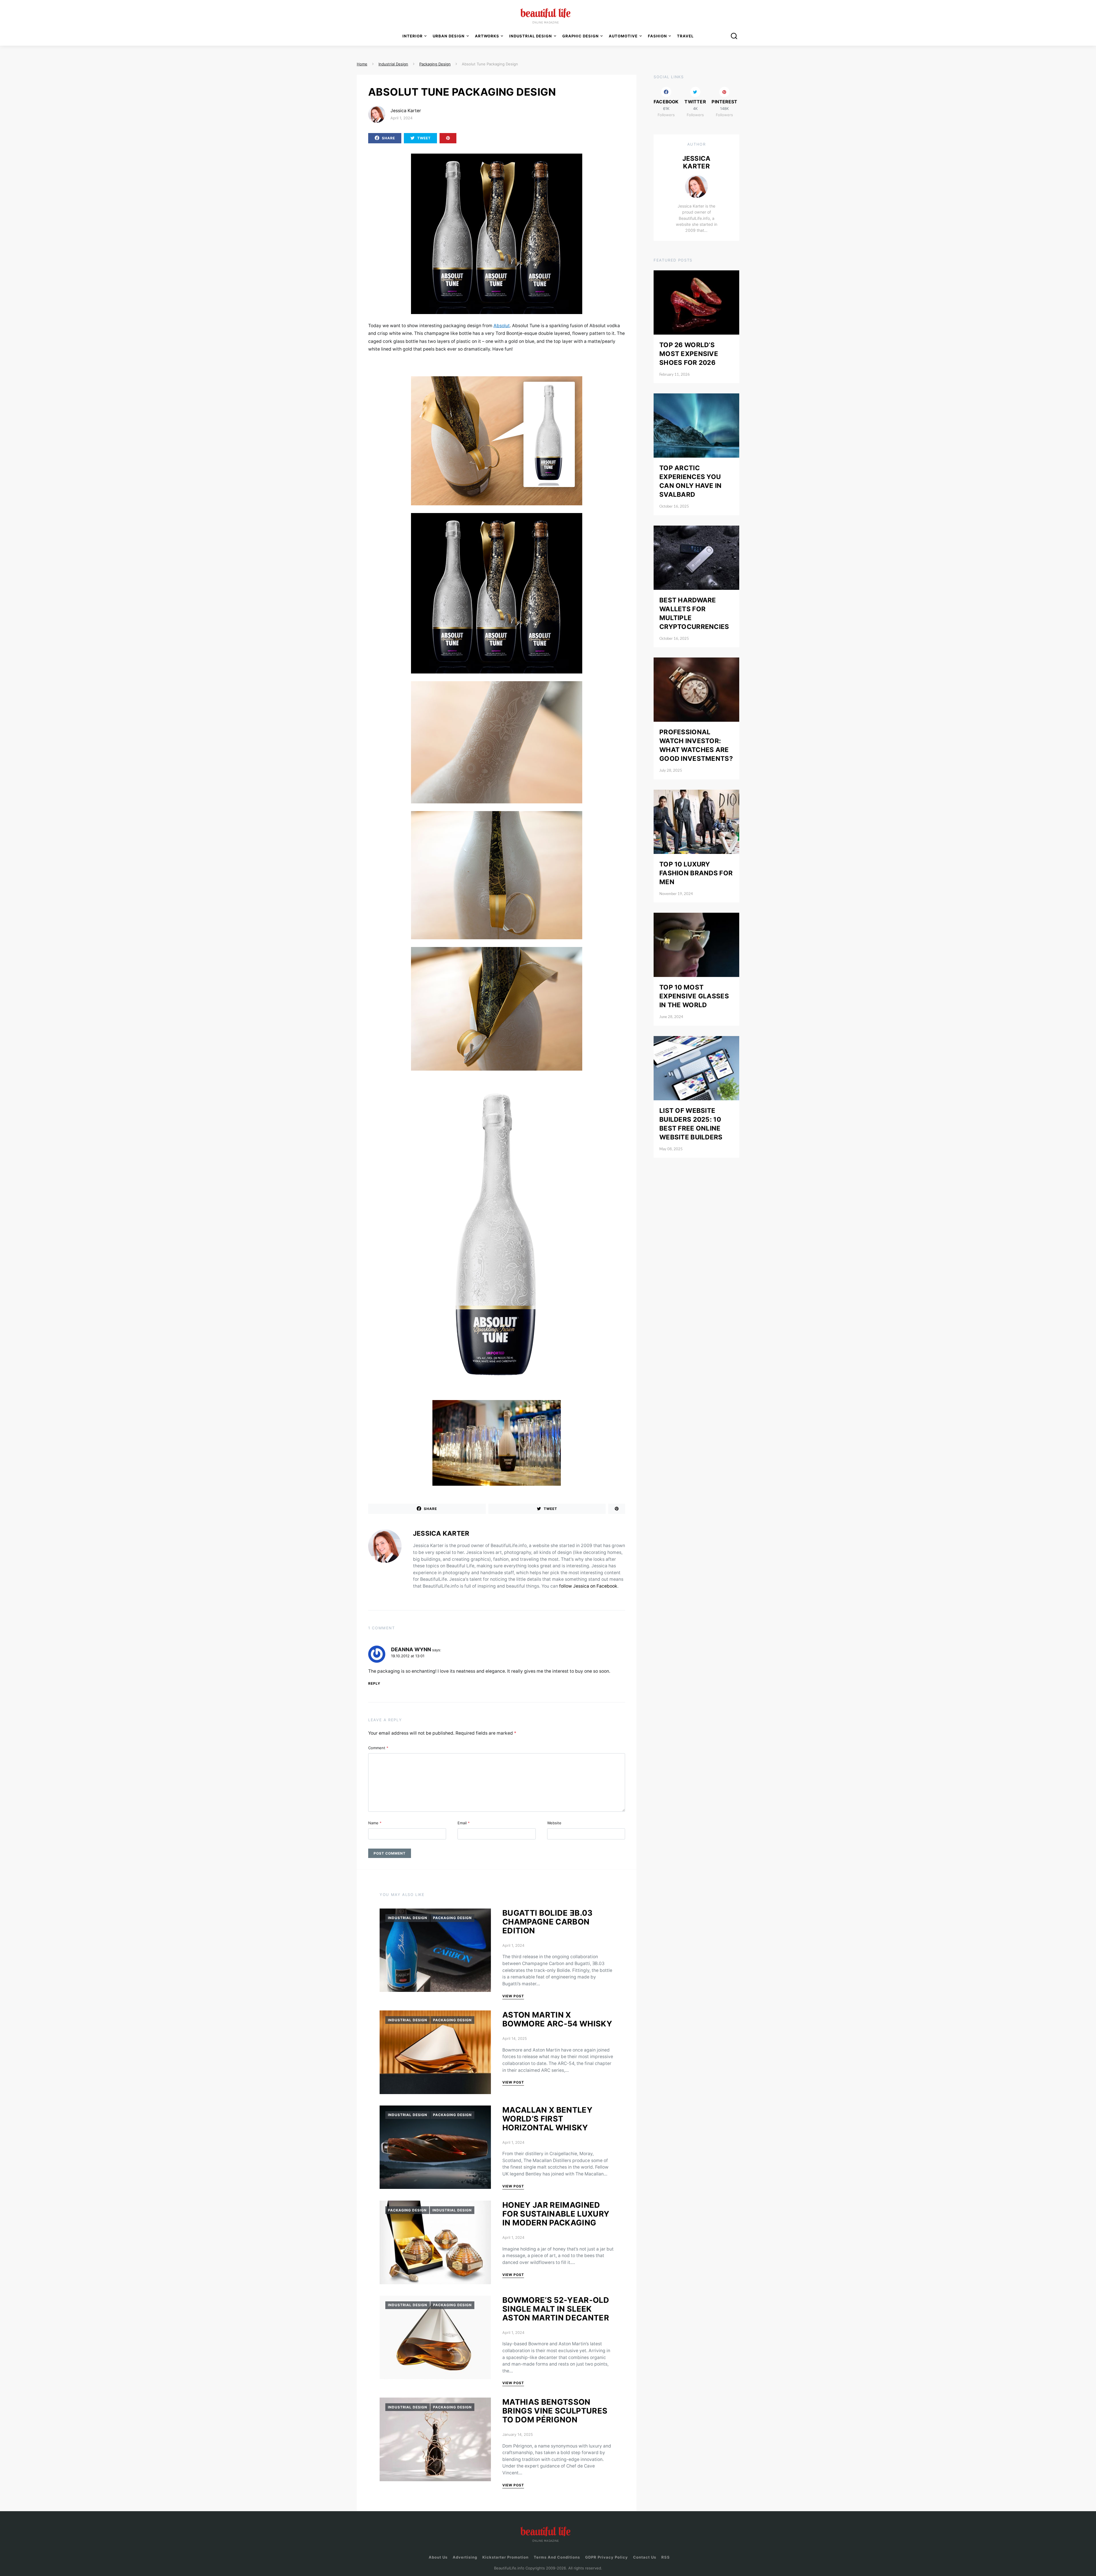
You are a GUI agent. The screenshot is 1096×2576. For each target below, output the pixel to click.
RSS (666, 2557)
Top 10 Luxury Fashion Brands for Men (696, 873)
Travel (685, 36)
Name (375, 1823)
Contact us (645, 2557)
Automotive (623, 36)
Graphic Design (581, 36)
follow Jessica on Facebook (588, 1586)
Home (362, 64)
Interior (413, 36)
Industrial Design (408, 1918)
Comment (378, 1748)
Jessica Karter (406, 111)
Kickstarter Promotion (505, 2557)
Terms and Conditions (557, 2557)
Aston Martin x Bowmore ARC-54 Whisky (557, 2019)
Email (464, 1823)
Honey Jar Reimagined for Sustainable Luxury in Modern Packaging (556, 2214)
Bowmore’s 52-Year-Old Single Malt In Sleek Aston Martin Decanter (556, 2309)
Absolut (502, 326)
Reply (374, 1683)
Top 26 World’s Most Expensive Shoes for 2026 (689, 354)
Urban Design (449, 36)
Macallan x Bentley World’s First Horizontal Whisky (547, 2119)
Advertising (465, 2557)
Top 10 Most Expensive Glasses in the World (694, 996)
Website (554, 1823)
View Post (513, 1996)
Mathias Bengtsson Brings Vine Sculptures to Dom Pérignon (555, 2411)
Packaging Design (452, 1918)
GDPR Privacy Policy (607, 2557)
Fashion (657, 36)
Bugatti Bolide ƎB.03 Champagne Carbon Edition (548, 1922)
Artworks (487, 36)
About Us (438, 2557)
